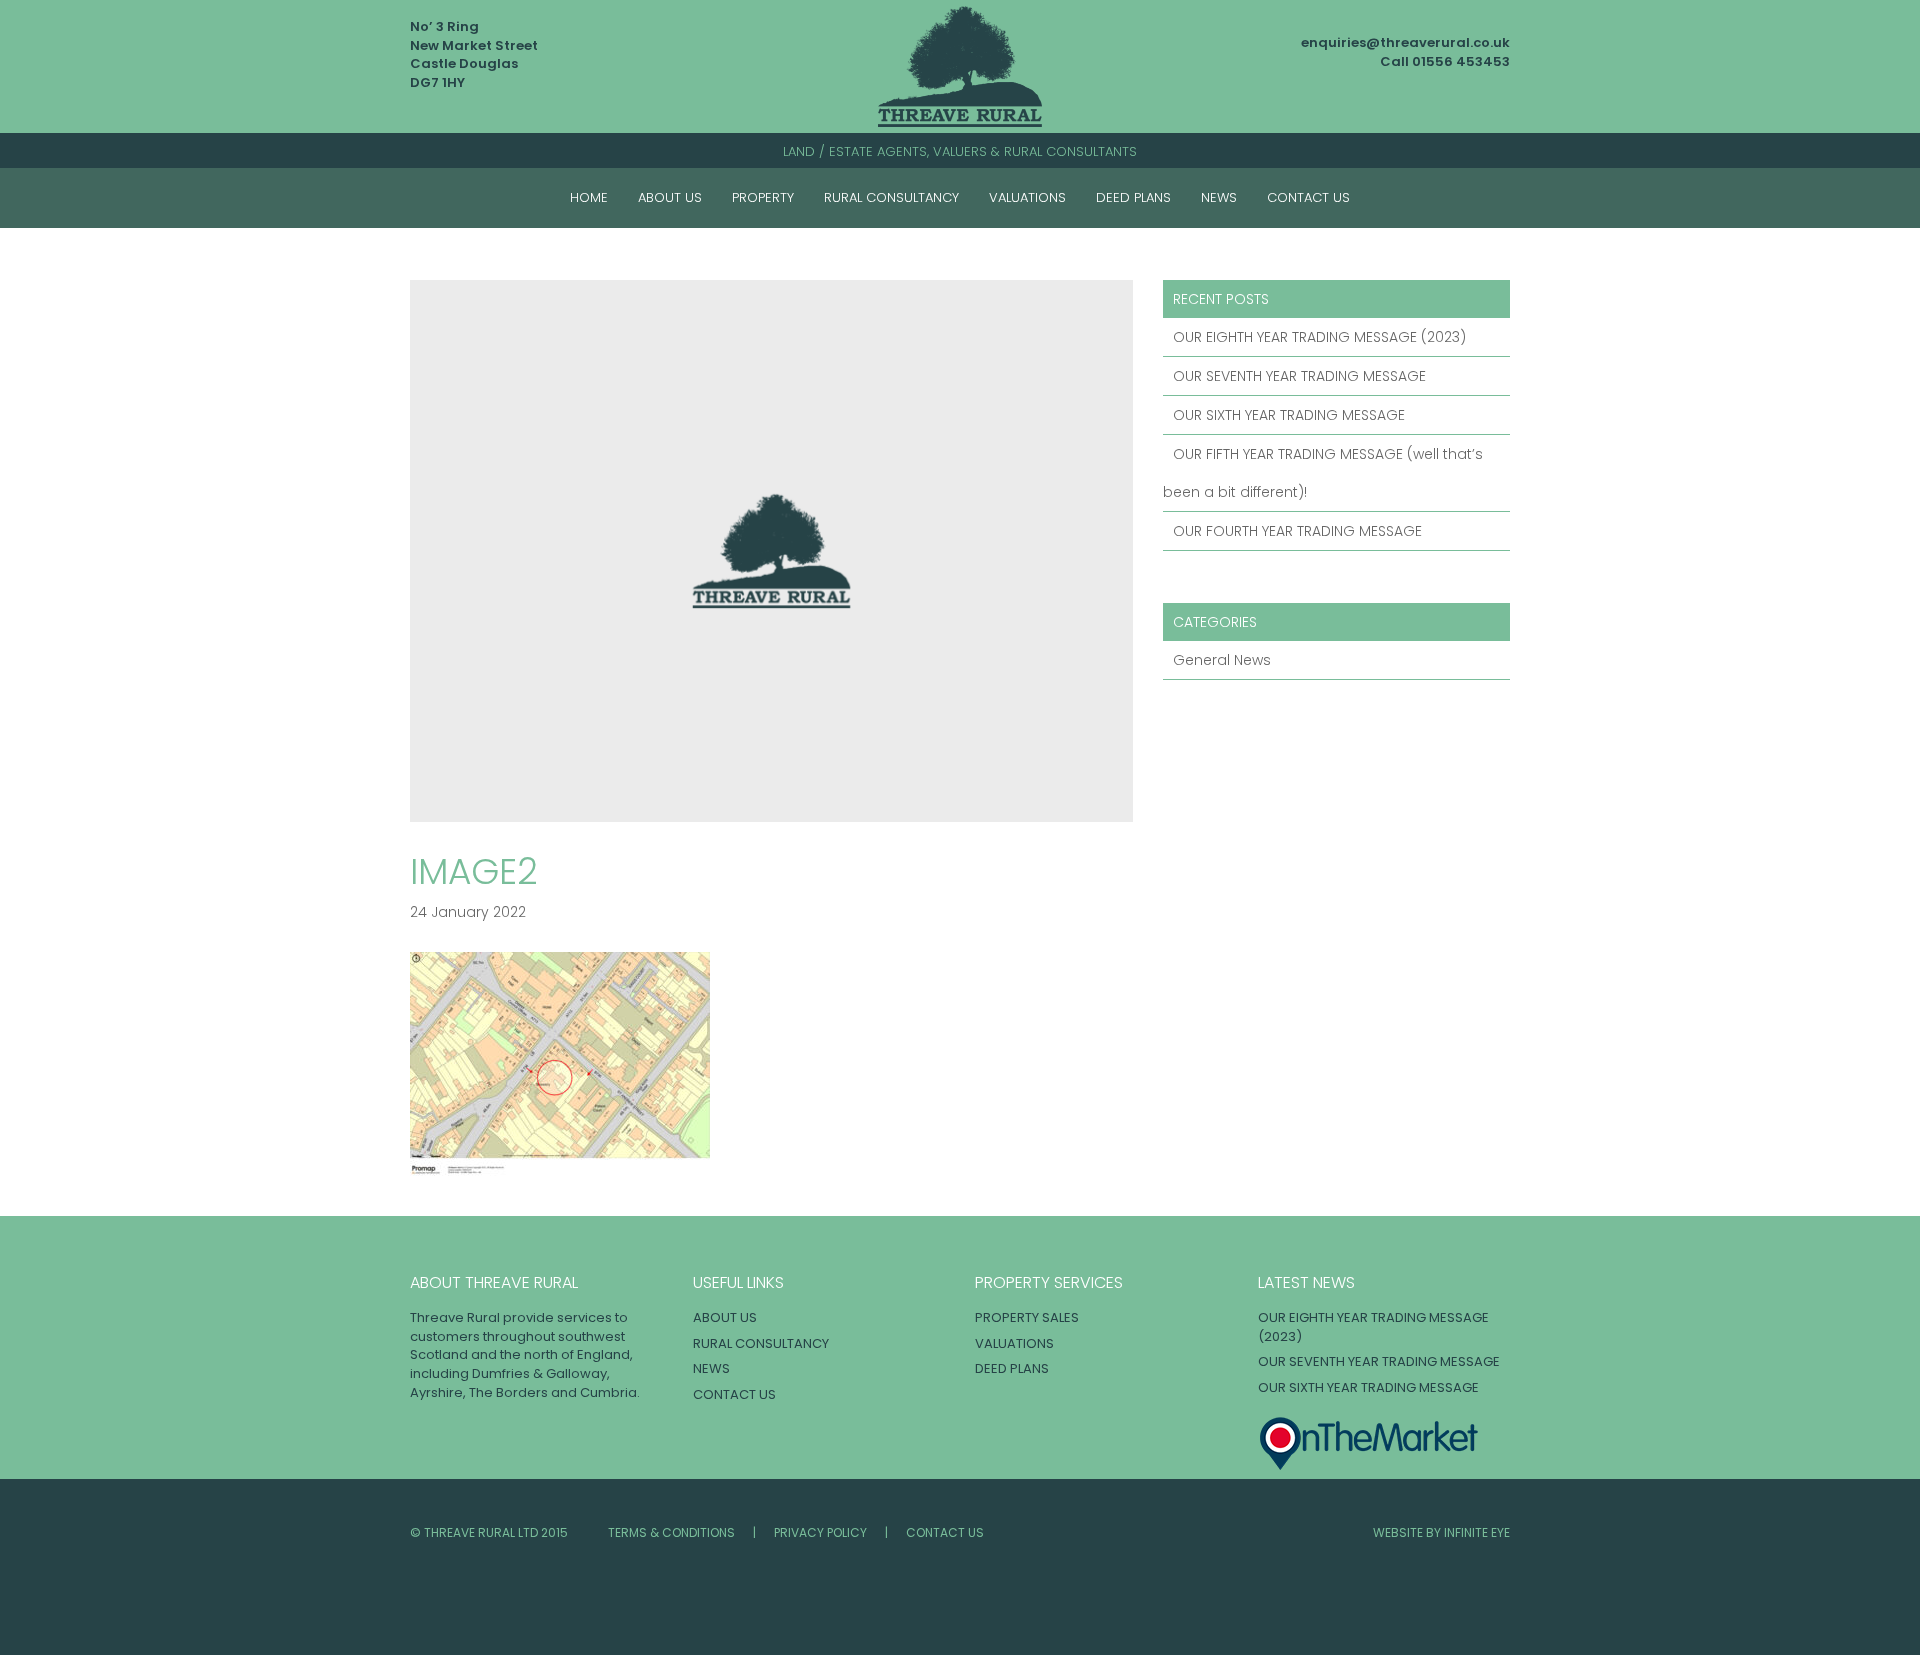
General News (1222, 660)
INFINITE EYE (1477, 1532)
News (1219, 197)
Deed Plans (1133, 197)
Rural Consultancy (891, 197)
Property (763, 197)
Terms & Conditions (671, 1532)
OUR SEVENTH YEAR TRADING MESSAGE (1299, 376)
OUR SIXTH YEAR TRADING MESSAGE (1289, 415)
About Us (670, 197)
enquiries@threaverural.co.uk (1405, 42)
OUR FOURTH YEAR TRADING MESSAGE (1297, 531)
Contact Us (1308, 197)
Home (589, 197)
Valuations (1027, 197)
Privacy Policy (820, 1532)
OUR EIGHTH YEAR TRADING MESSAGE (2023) (1319, 337)
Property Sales (1027, 1317)
